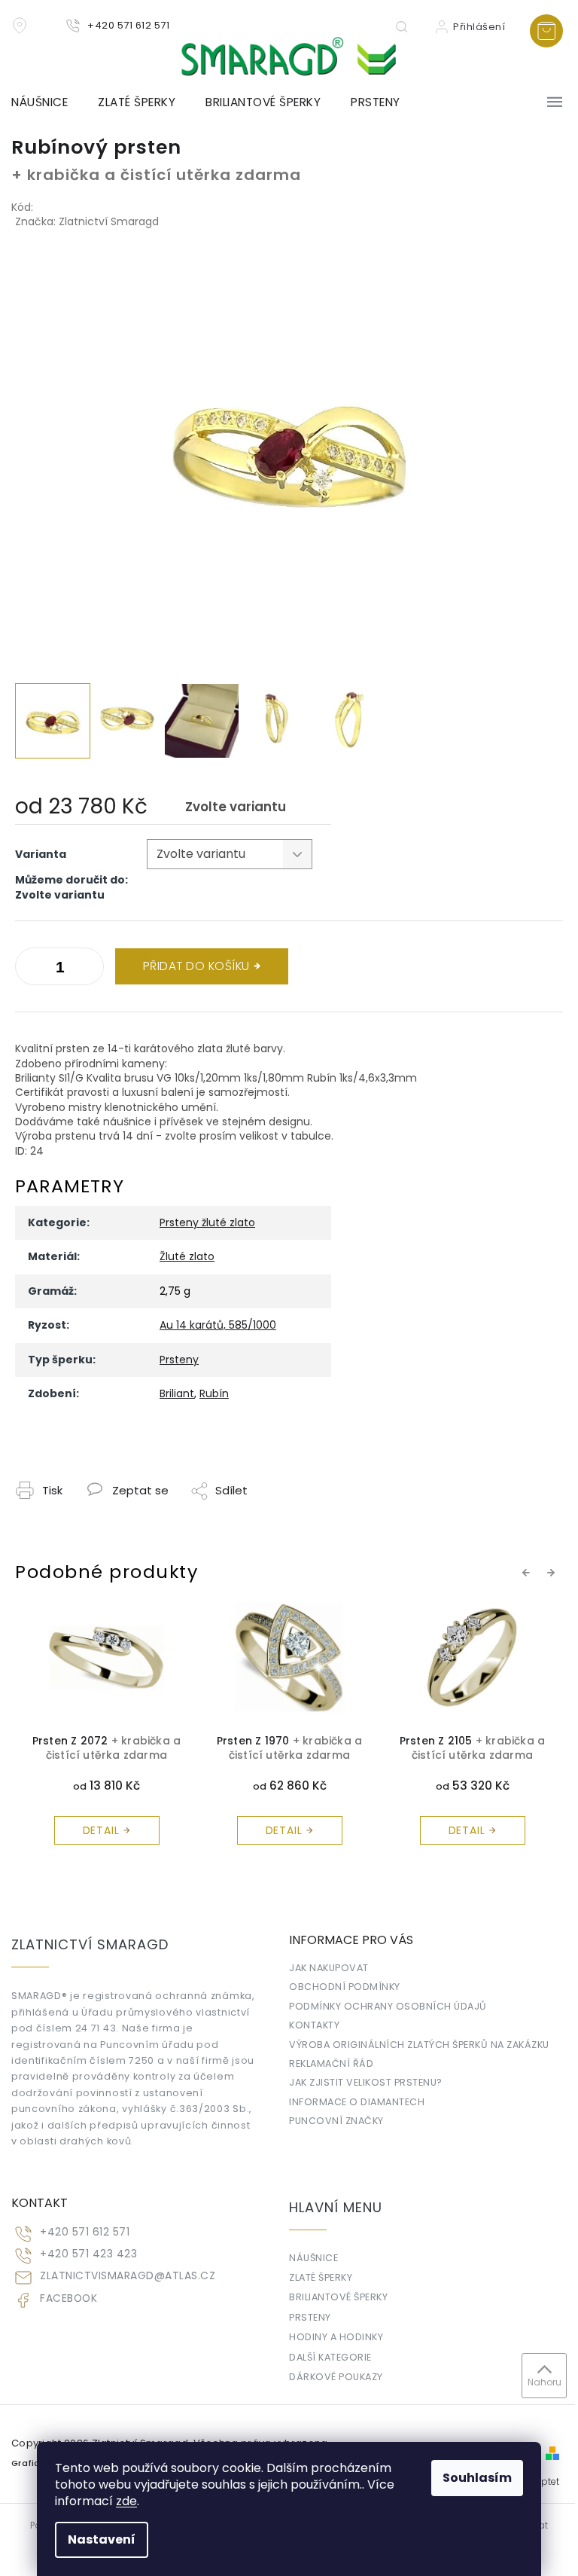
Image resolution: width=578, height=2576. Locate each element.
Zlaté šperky (321, 2277)
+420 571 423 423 (88, 2254)
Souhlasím (477, 2478)
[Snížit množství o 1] (89, 969)
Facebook (68, 2298)
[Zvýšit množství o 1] (30, 969)
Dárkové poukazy (336, 2377)
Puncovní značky (336, 2121)
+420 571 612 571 (85, 2232)
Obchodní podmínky (345, 1987)
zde (126, 2501)
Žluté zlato (187, 1256)
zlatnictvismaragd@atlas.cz (128, 2276)
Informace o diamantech (357, 2102)
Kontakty (314, 2025)
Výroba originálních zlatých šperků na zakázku (419, 2045)
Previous (528, 1573)
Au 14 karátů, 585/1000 (218, 1325)
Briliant (177, 1393)
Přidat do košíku (196, 966)
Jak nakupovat (329, 1968)
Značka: (87, 221)
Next (553, 1573)
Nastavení (102, 2539)
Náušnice (313, 2258)
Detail (101, 1830)
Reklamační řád (331, 2063)
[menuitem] (47, 102)
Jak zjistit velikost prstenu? (366, 2082)
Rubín (214, 1393)
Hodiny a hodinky (336, 2337)
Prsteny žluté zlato (207, 1222)
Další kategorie (330, 2357)
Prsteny (179, 1360)
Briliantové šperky (338, 2297)
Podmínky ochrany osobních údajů (388, 2006)
